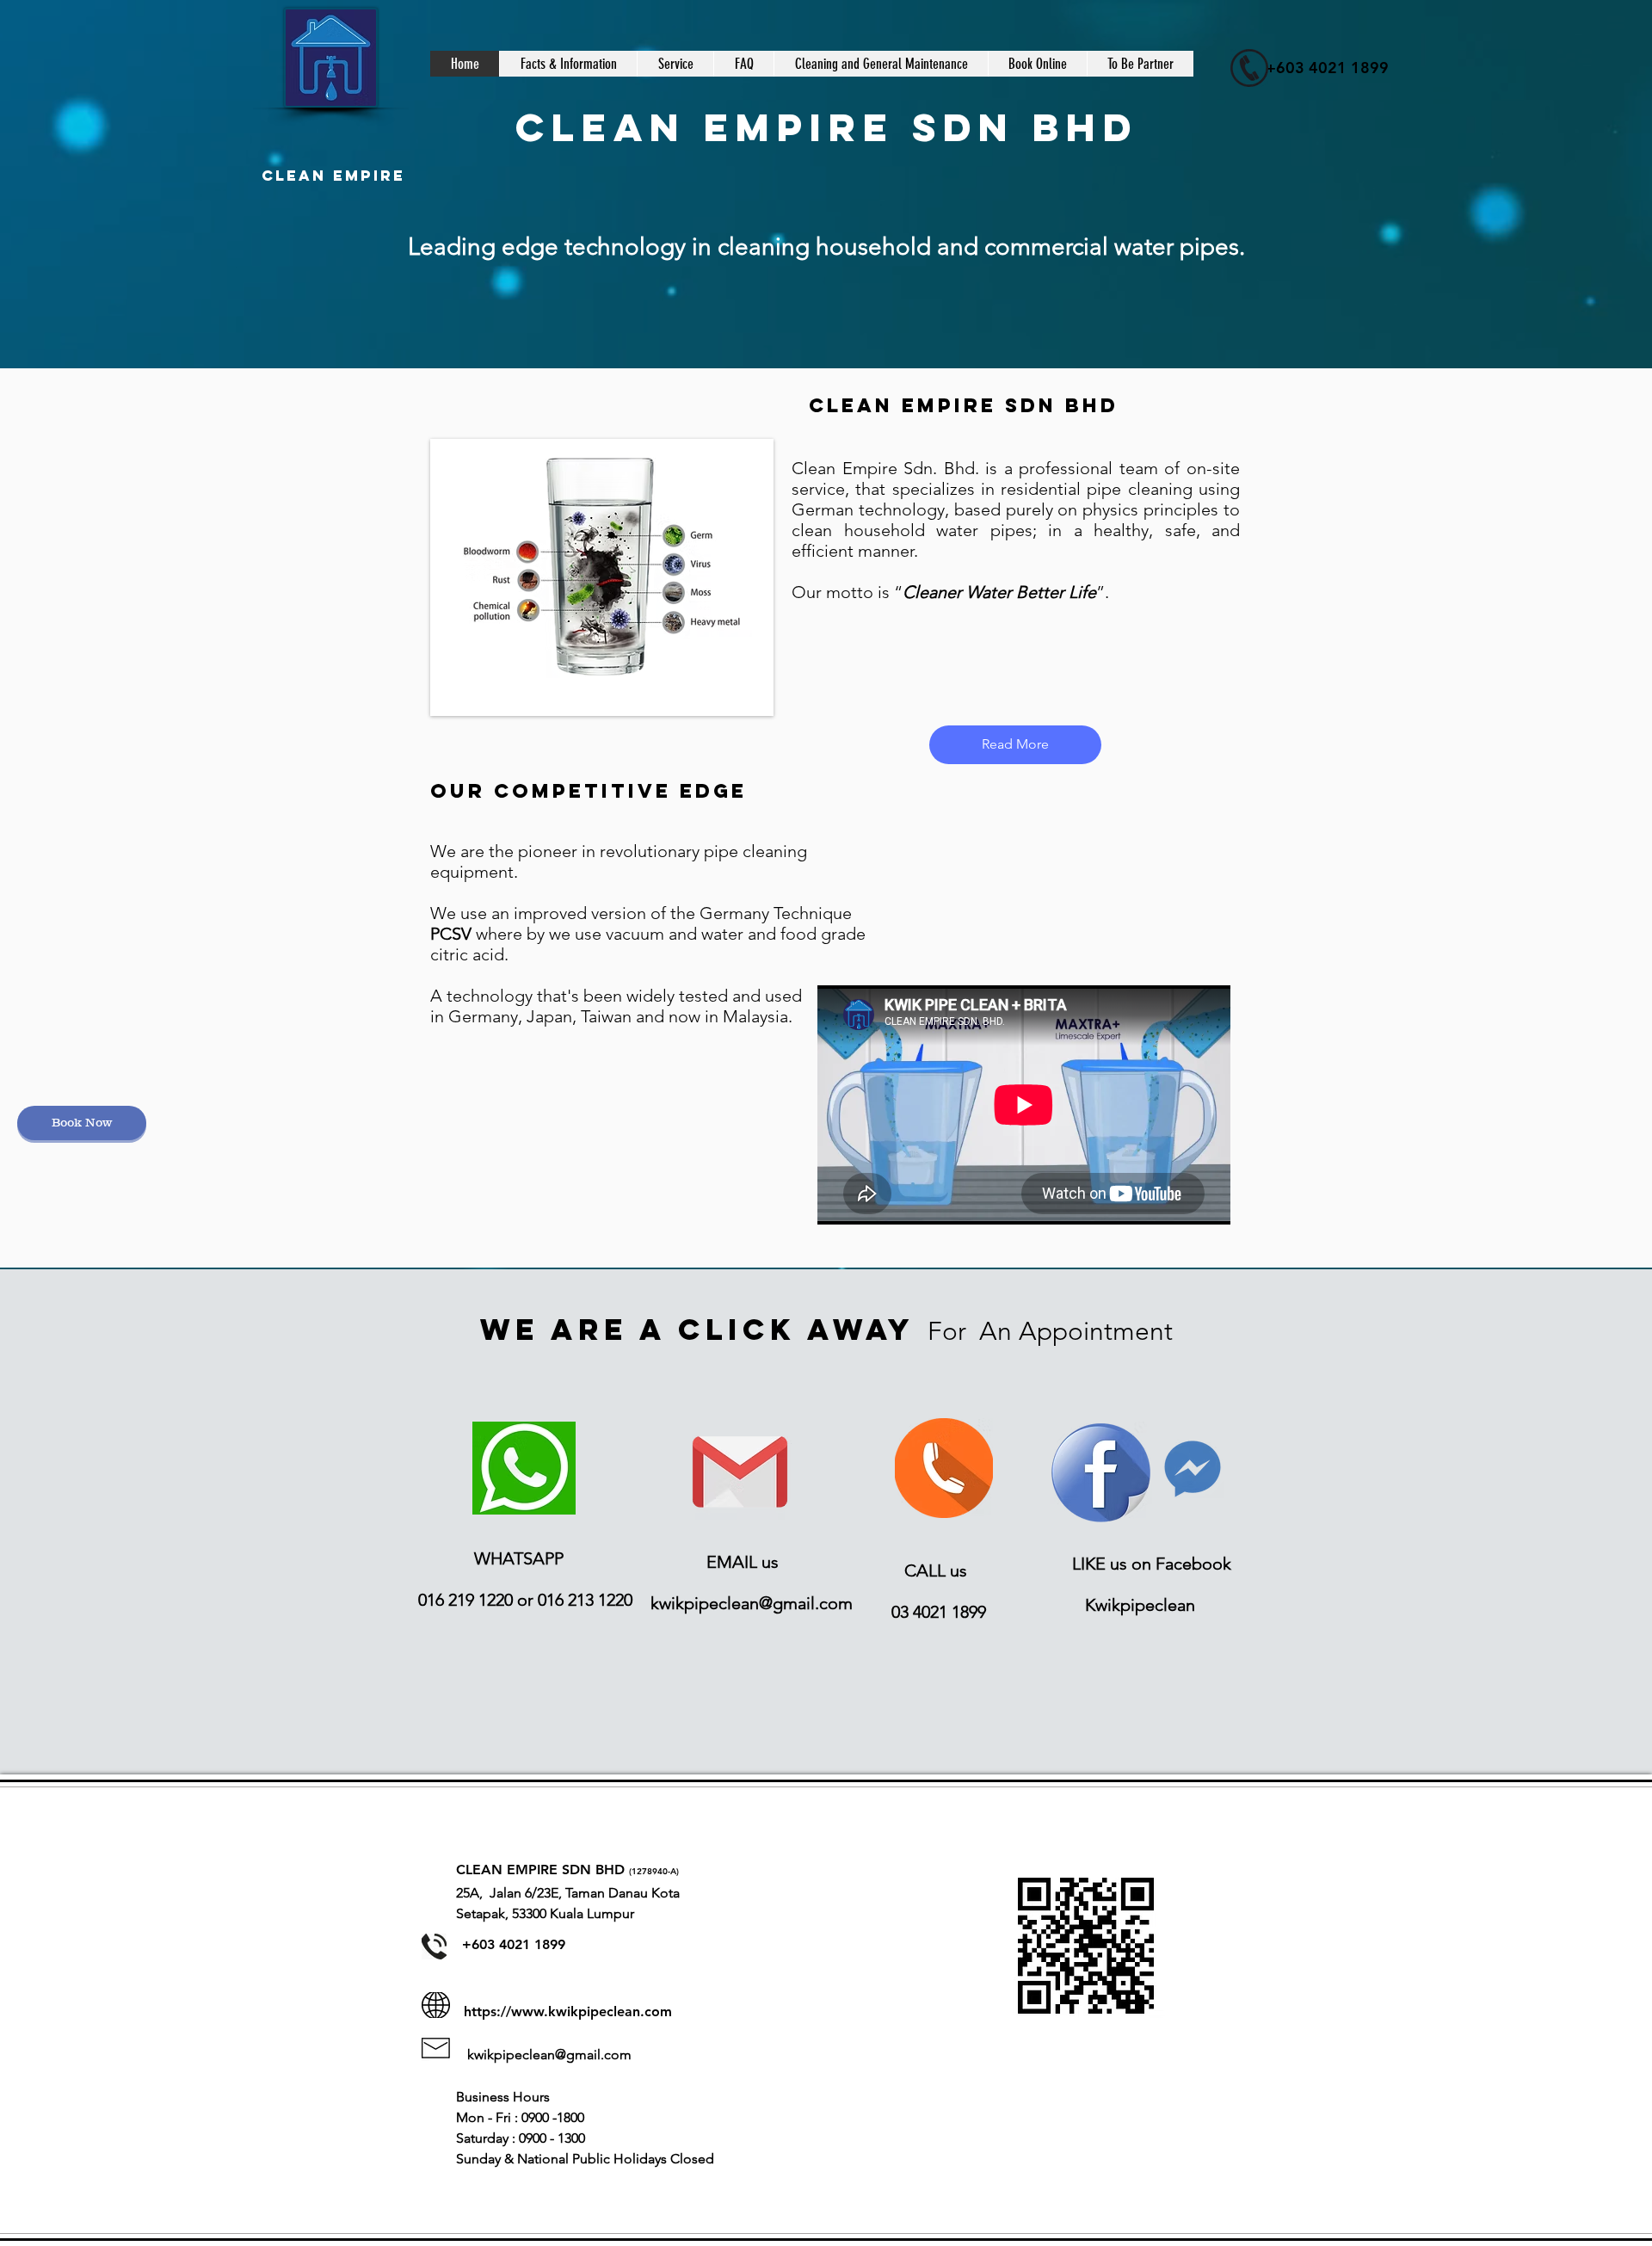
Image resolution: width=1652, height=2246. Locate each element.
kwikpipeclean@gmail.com (752, 1603)
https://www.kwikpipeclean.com (568, 2012)
